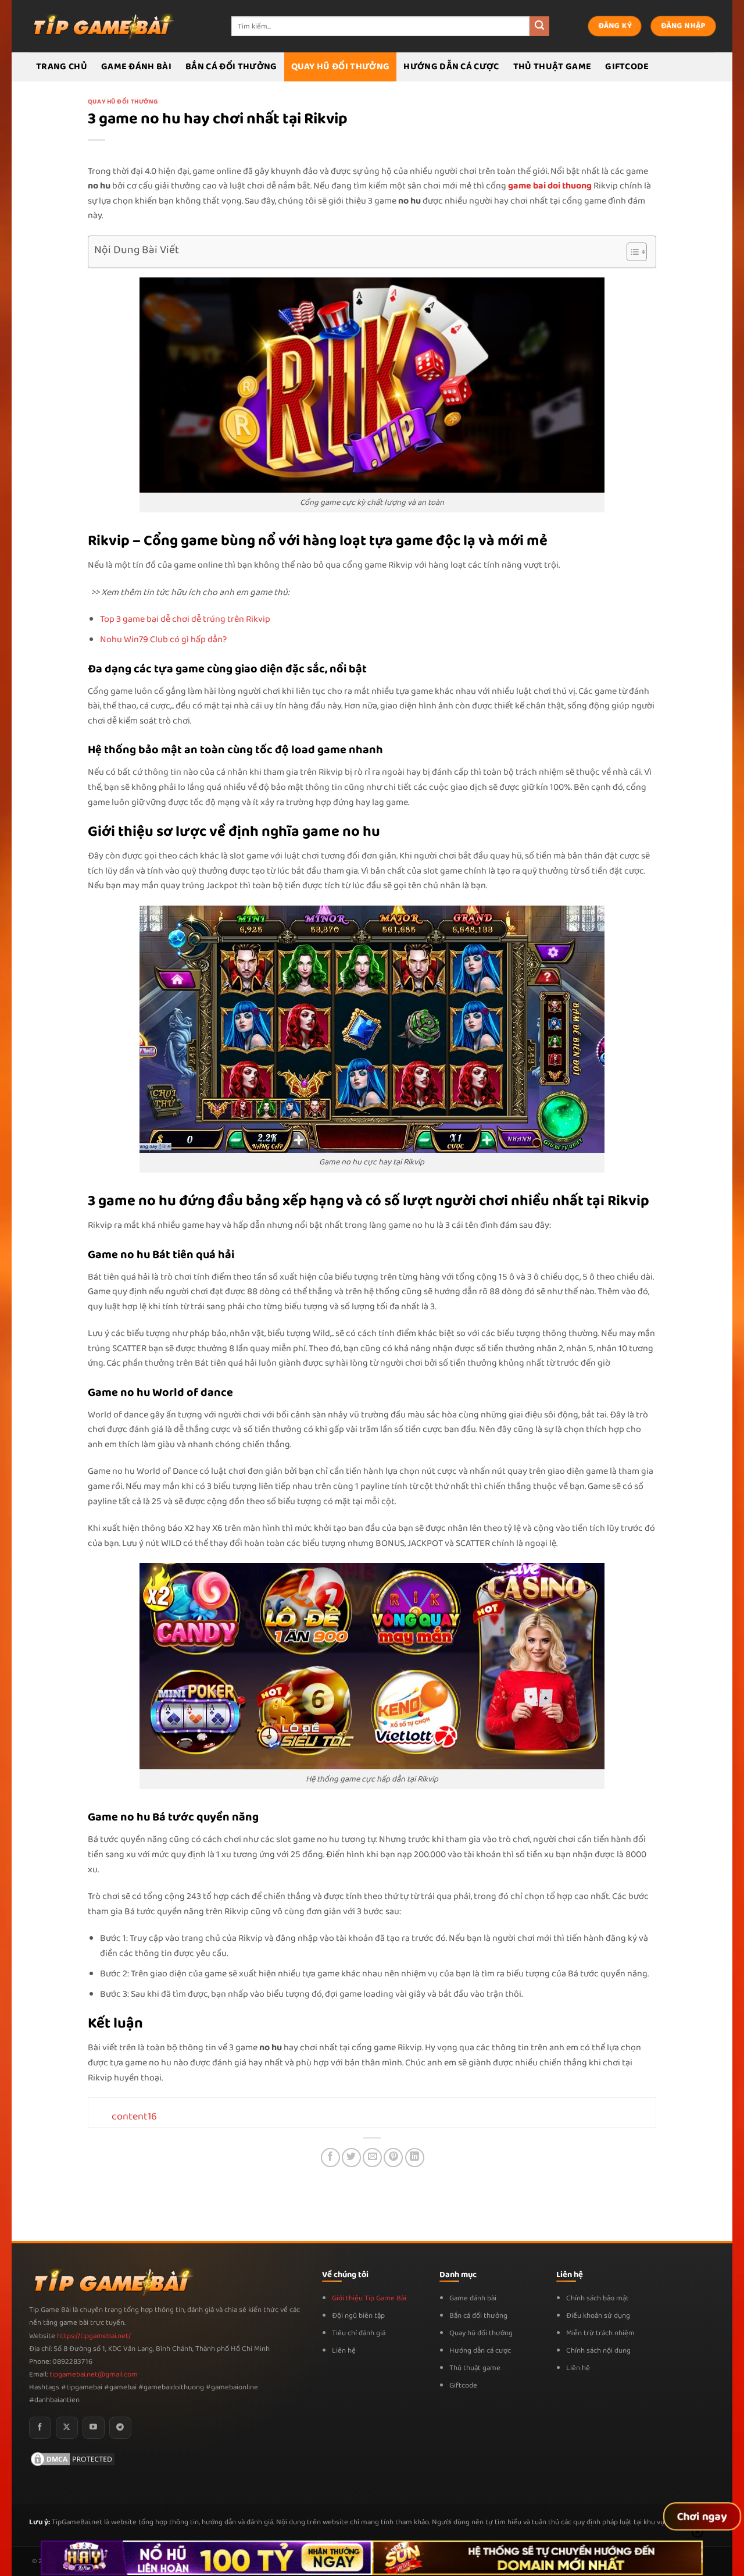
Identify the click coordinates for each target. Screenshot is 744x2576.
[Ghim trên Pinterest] (393, 2158)
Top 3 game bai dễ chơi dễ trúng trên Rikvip (185, 619)
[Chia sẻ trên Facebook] (330, 2158)
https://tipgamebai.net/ (93, 2336)
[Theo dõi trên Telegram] (120, 2428)
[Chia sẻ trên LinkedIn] (415, 2158)
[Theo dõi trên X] (67, 2428)
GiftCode (627, 67)
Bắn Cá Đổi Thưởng (231, 67)
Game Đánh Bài (136, 67)
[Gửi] (539, 26)
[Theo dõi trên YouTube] (94, 2428)
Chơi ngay (702, 2517)
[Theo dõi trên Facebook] (40, 2428)
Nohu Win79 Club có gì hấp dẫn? (163, 639)
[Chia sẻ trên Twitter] (351, 2158)
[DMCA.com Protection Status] (73, 2459)
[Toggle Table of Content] (631, 252)
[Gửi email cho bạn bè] (372, 2158)
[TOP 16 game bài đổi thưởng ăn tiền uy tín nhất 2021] (102, 26)
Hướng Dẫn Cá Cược (451, 67)
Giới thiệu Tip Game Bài (369, 2298)
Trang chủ (62, 67)
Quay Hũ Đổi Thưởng (341, 67)
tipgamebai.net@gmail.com (94, 2374)
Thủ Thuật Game (552, 67)
